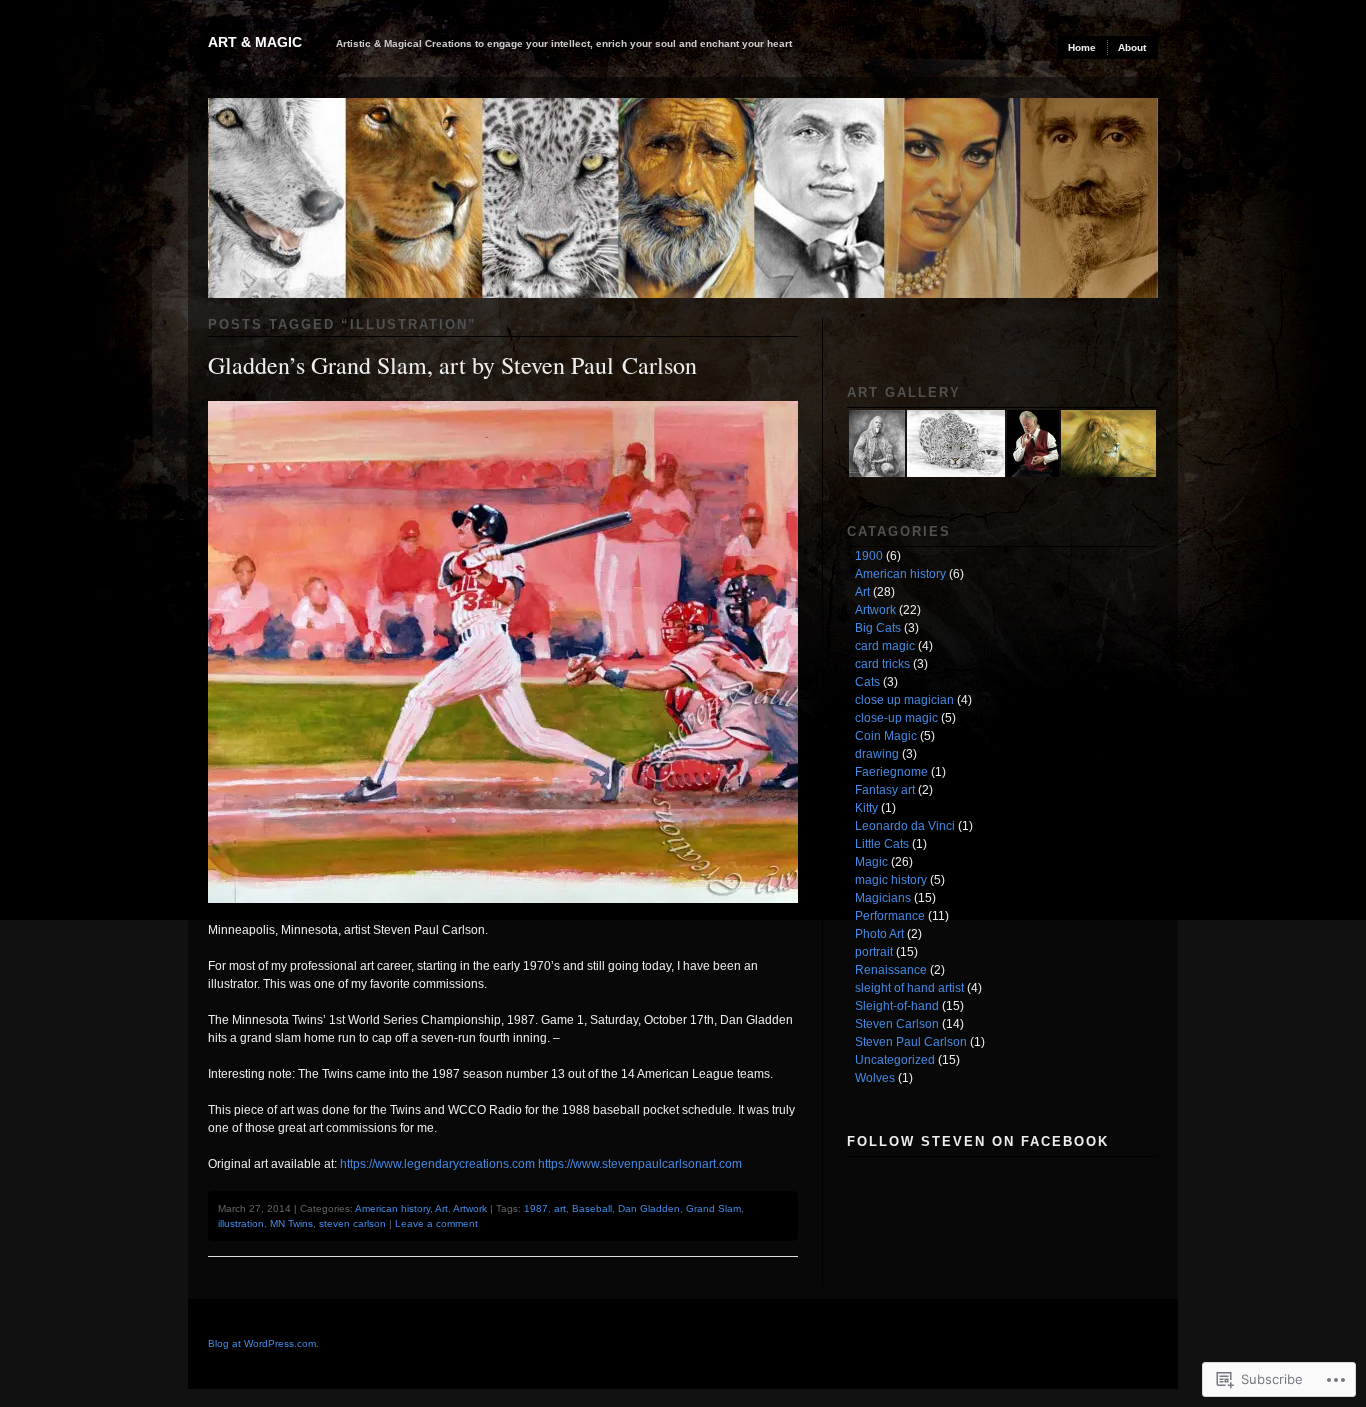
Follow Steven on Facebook (978, 1141)
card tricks (882, 664)
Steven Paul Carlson (911, 1042)
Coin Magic (886, 736)
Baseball (592, 1208)
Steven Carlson (897, 1024)
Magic (871, 862)
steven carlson (352, 1223)
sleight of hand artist (909, 988)
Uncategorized (895, 1060)
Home (1082, 47)
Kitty (866, 808)
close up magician (904, 700)
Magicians (883, 898)
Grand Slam (713, 1208)
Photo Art (879, 934)
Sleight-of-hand (897, 1006)
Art (441, 1208)
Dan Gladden (649, 1208)
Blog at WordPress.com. (263, 1343)
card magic (885, 646)
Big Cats (878, 628)
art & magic (255, 42)
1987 (536, 1208)
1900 (869, 556)
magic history (891, 880)
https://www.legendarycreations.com (437, 1164)
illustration (241, 1223)
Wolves (875, 1078)
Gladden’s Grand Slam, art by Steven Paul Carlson (452, 365)
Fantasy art (885, 790)
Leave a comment (436, 1223)
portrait (874, 952)
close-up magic (896, 718)
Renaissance (891, 970)
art (560, 1208)
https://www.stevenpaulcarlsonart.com (640, 1164)
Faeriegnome (891, 772)
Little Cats (882, 844)
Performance (890, 916)
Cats (867, 682)
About (1132, 47)
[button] (876, 443)
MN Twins (291, 1223)
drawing (877, 754)
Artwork (470, 1208)
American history (392, 1208)
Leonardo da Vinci (905, 826)
